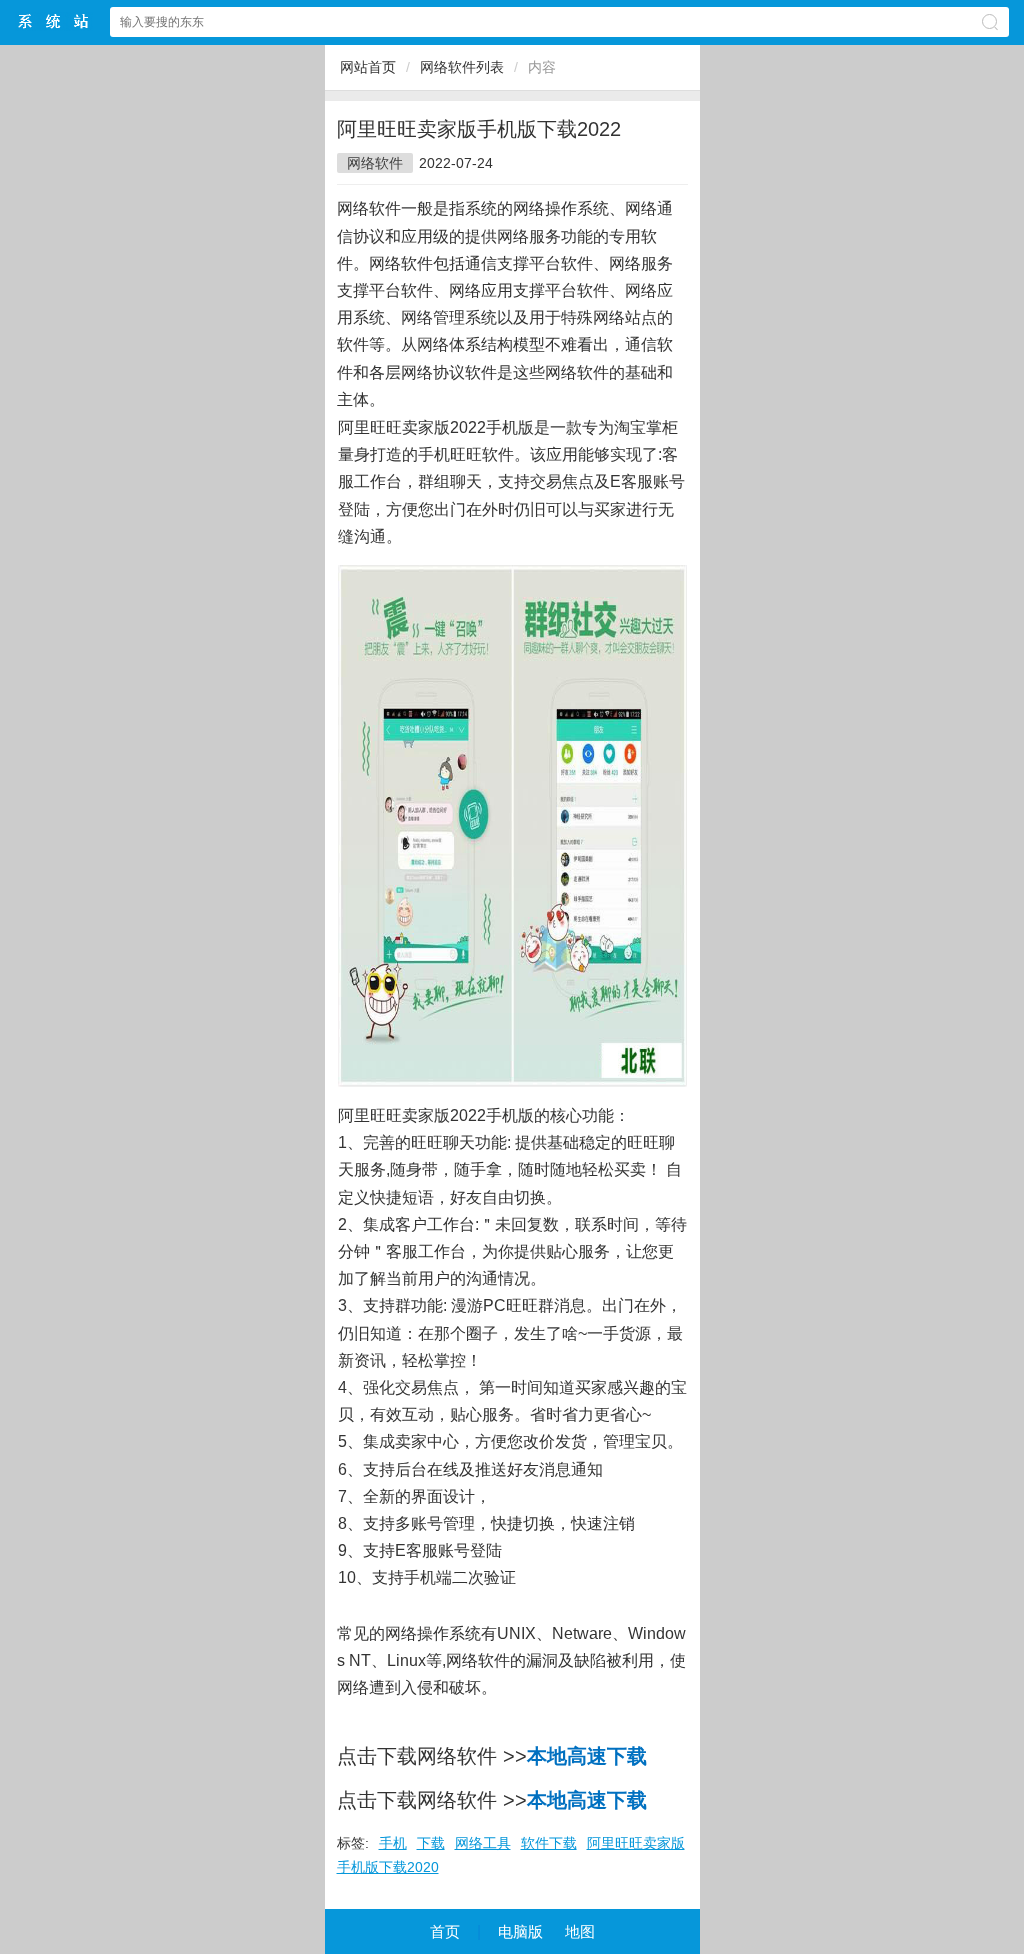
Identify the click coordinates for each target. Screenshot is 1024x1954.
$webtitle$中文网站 (54, 21)
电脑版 (520, 1931)
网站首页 (368, 67)
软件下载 (549, 1843)
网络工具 (483, 1843)
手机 (393, 1843)
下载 (431, 1843)
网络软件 (375, 163)
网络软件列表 (462, 67)
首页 (445, 1931)
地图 (580, 1931)
